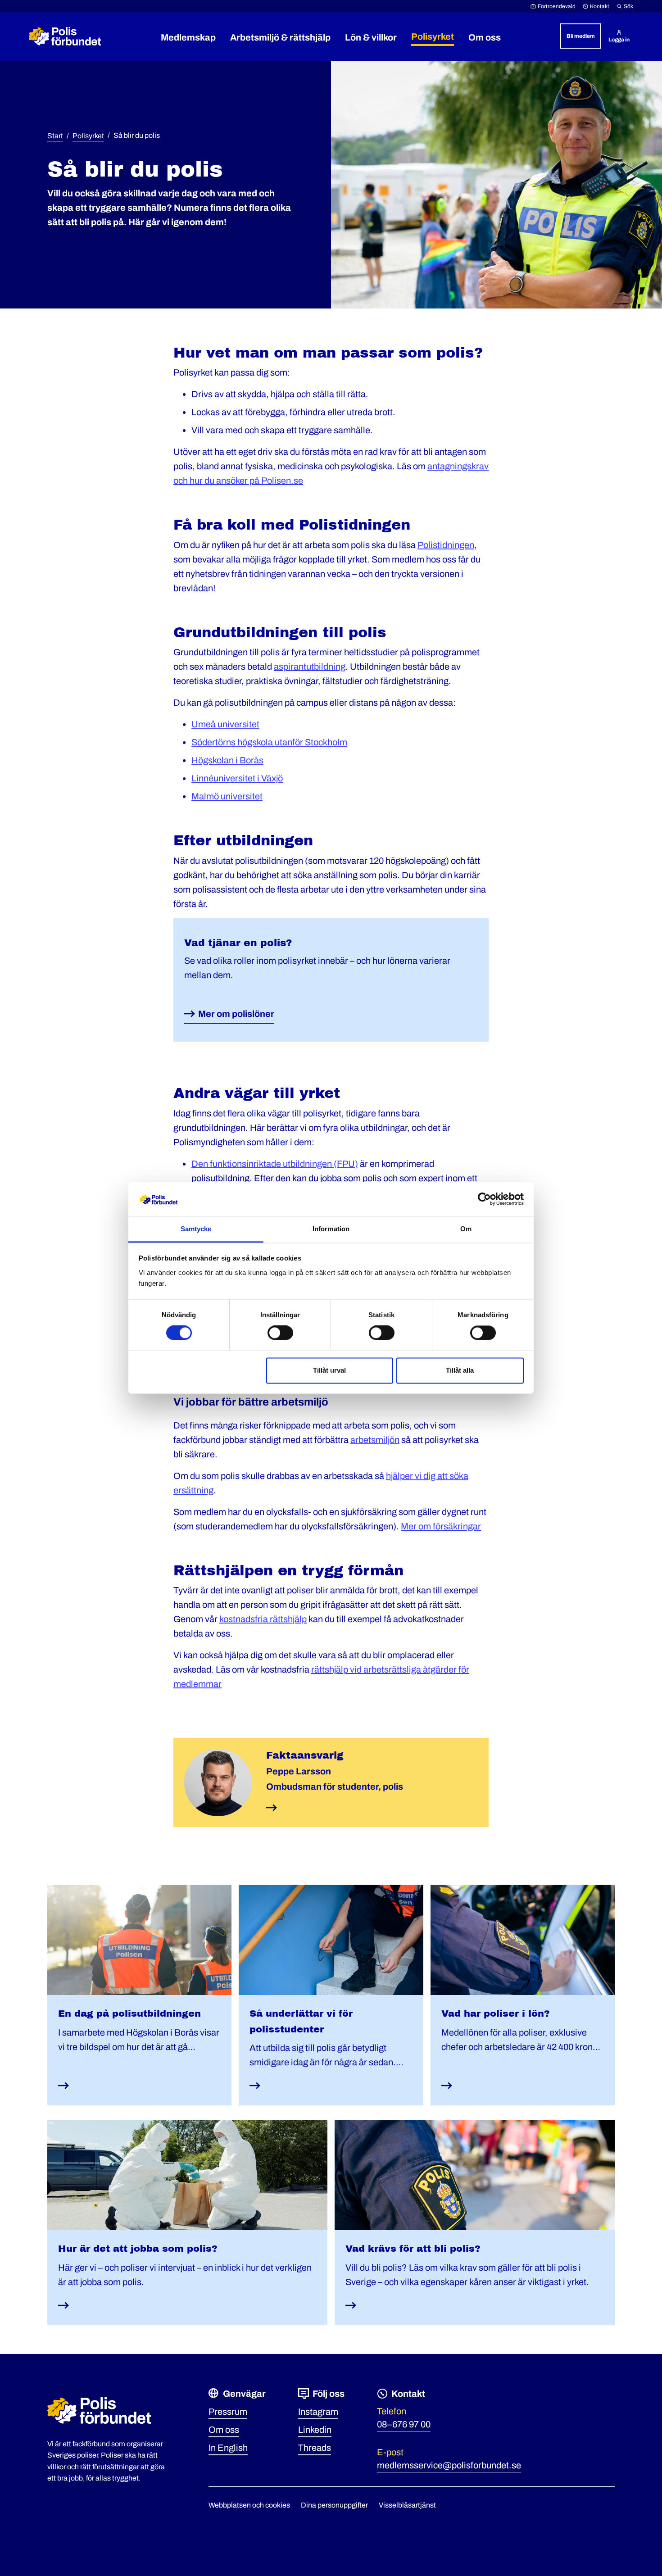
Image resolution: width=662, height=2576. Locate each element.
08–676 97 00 (404, 2424)
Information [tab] (331, 1229)
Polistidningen (446, 545)
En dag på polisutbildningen (129, 2014)
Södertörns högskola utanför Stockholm (269, 742)
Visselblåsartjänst (407, 2505)
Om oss (224, 2430)
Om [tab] (466, 1229)
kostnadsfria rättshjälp (263, 1619)
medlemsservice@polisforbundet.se (449, 2465)
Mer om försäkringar (441, 1526)
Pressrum (228, 2412)
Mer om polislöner (236, 1014)
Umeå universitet (225, 724)
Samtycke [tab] (196, 1229)
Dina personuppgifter (334, 2505)
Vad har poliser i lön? (496, 2014)
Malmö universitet (227, 796)
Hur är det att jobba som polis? (138, 2249)
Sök (628, 6)
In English (228, 2448)
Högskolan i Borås (227, 760)
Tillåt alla (460, 1370)
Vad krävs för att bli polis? (413, 2249)
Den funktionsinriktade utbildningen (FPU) (275, 1164)
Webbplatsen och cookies (249, 2505)
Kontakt (600, 6)
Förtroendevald (557, 6)
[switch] (280, 1333)
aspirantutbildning (310, 667)
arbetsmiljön (375, 1440)
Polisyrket (88, 136)
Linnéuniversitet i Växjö (237, 778)
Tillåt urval (329, 1370)
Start (55, 136)
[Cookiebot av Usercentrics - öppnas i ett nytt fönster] (484, 1199)
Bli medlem (581, 36)
